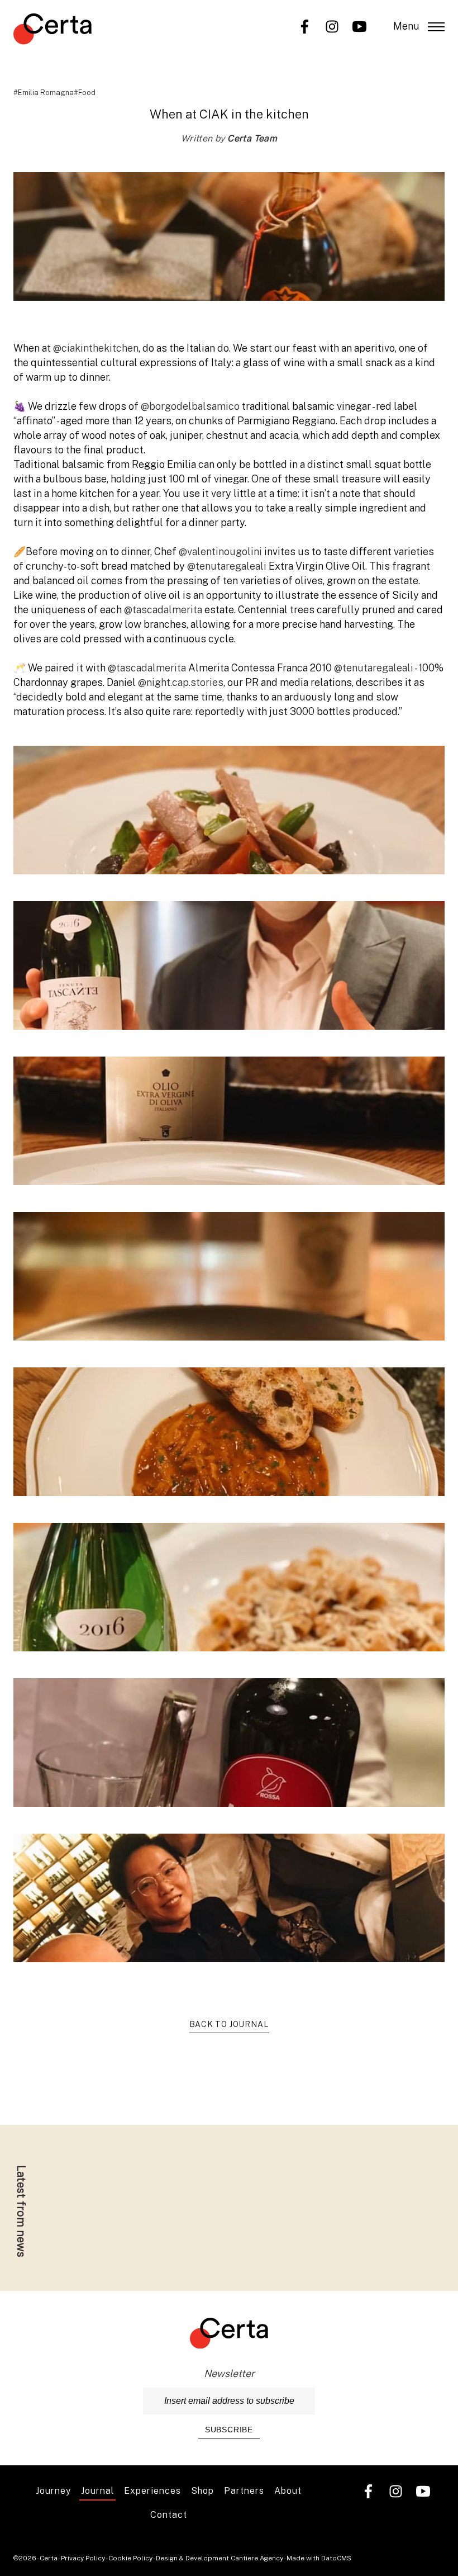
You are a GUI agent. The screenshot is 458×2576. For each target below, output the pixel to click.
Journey (53, 2491)
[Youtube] (359, 25)
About (288, 2491)
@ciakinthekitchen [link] (96, 348)
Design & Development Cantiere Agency (220, 2558)
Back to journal (229, 2024)
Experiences (152, 2491)
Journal (97, 2491)
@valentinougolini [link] (220, 551)
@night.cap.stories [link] (181, 682)
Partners (244, 2491)
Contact (169, 2515)
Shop (202, 2491)
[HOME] (53, 31)
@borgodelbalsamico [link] (190, 406)
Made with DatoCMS (319, 2558)
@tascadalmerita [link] (163, 610)
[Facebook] (305, 25)
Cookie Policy (130, 2558)
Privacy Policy (83, 2558)
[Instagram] (332, 25)
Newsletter (229, 2373)
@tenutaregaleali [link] (227, 566)
